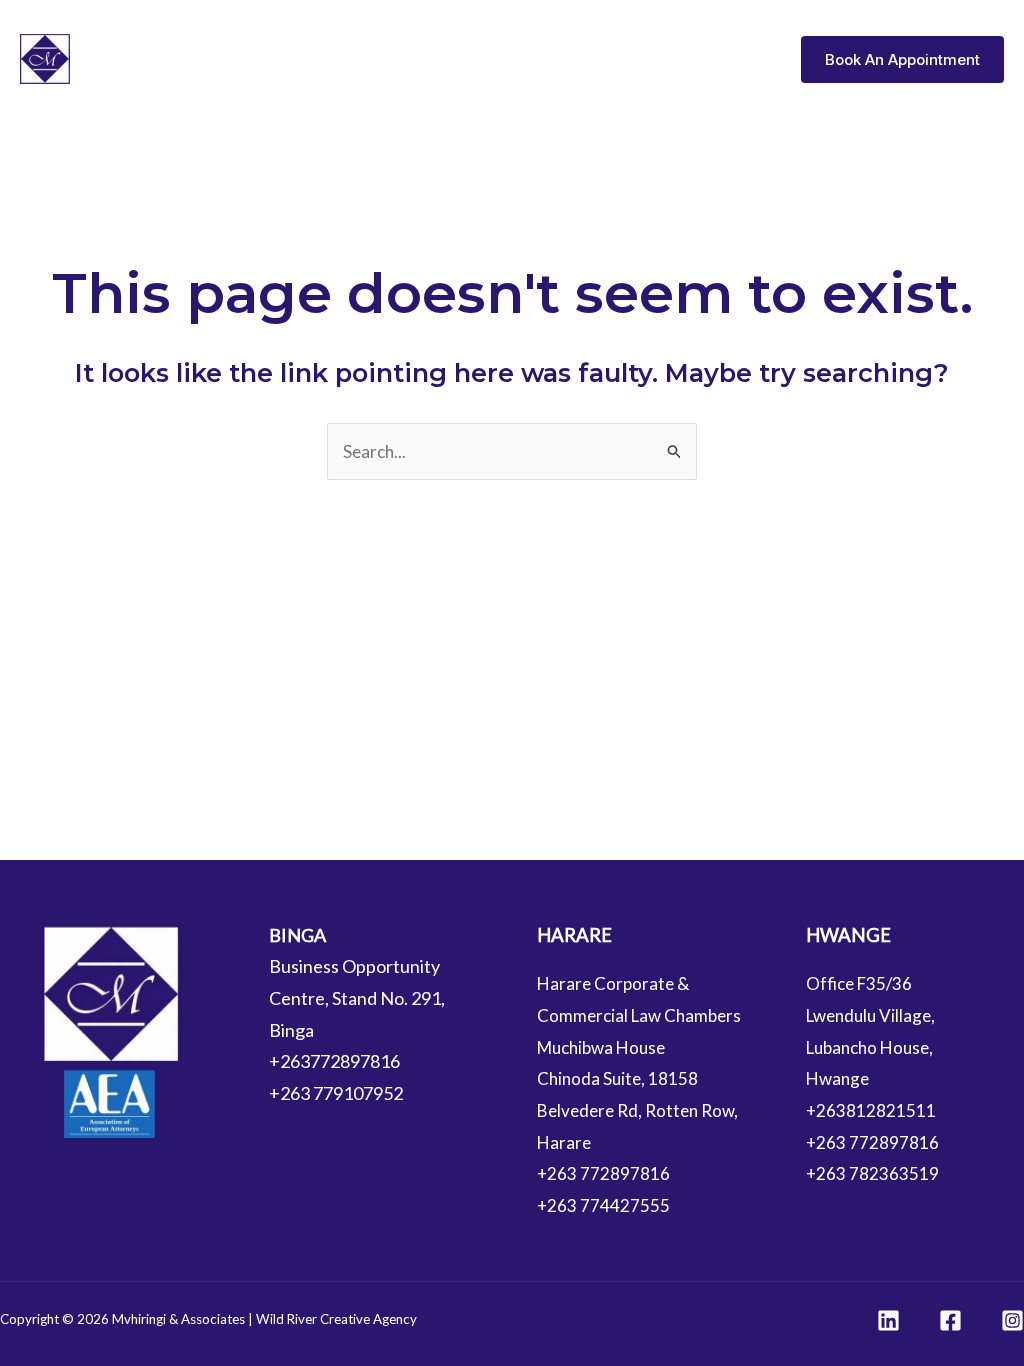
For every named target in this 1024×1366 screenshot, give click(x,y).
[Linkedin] (888, 1320)
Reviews (732, 58)
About (546, 58)
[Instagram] (1012, 1320)
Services (635, 58)
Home (466, 58)
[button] (902, 59)
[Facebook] (950, 1320)
